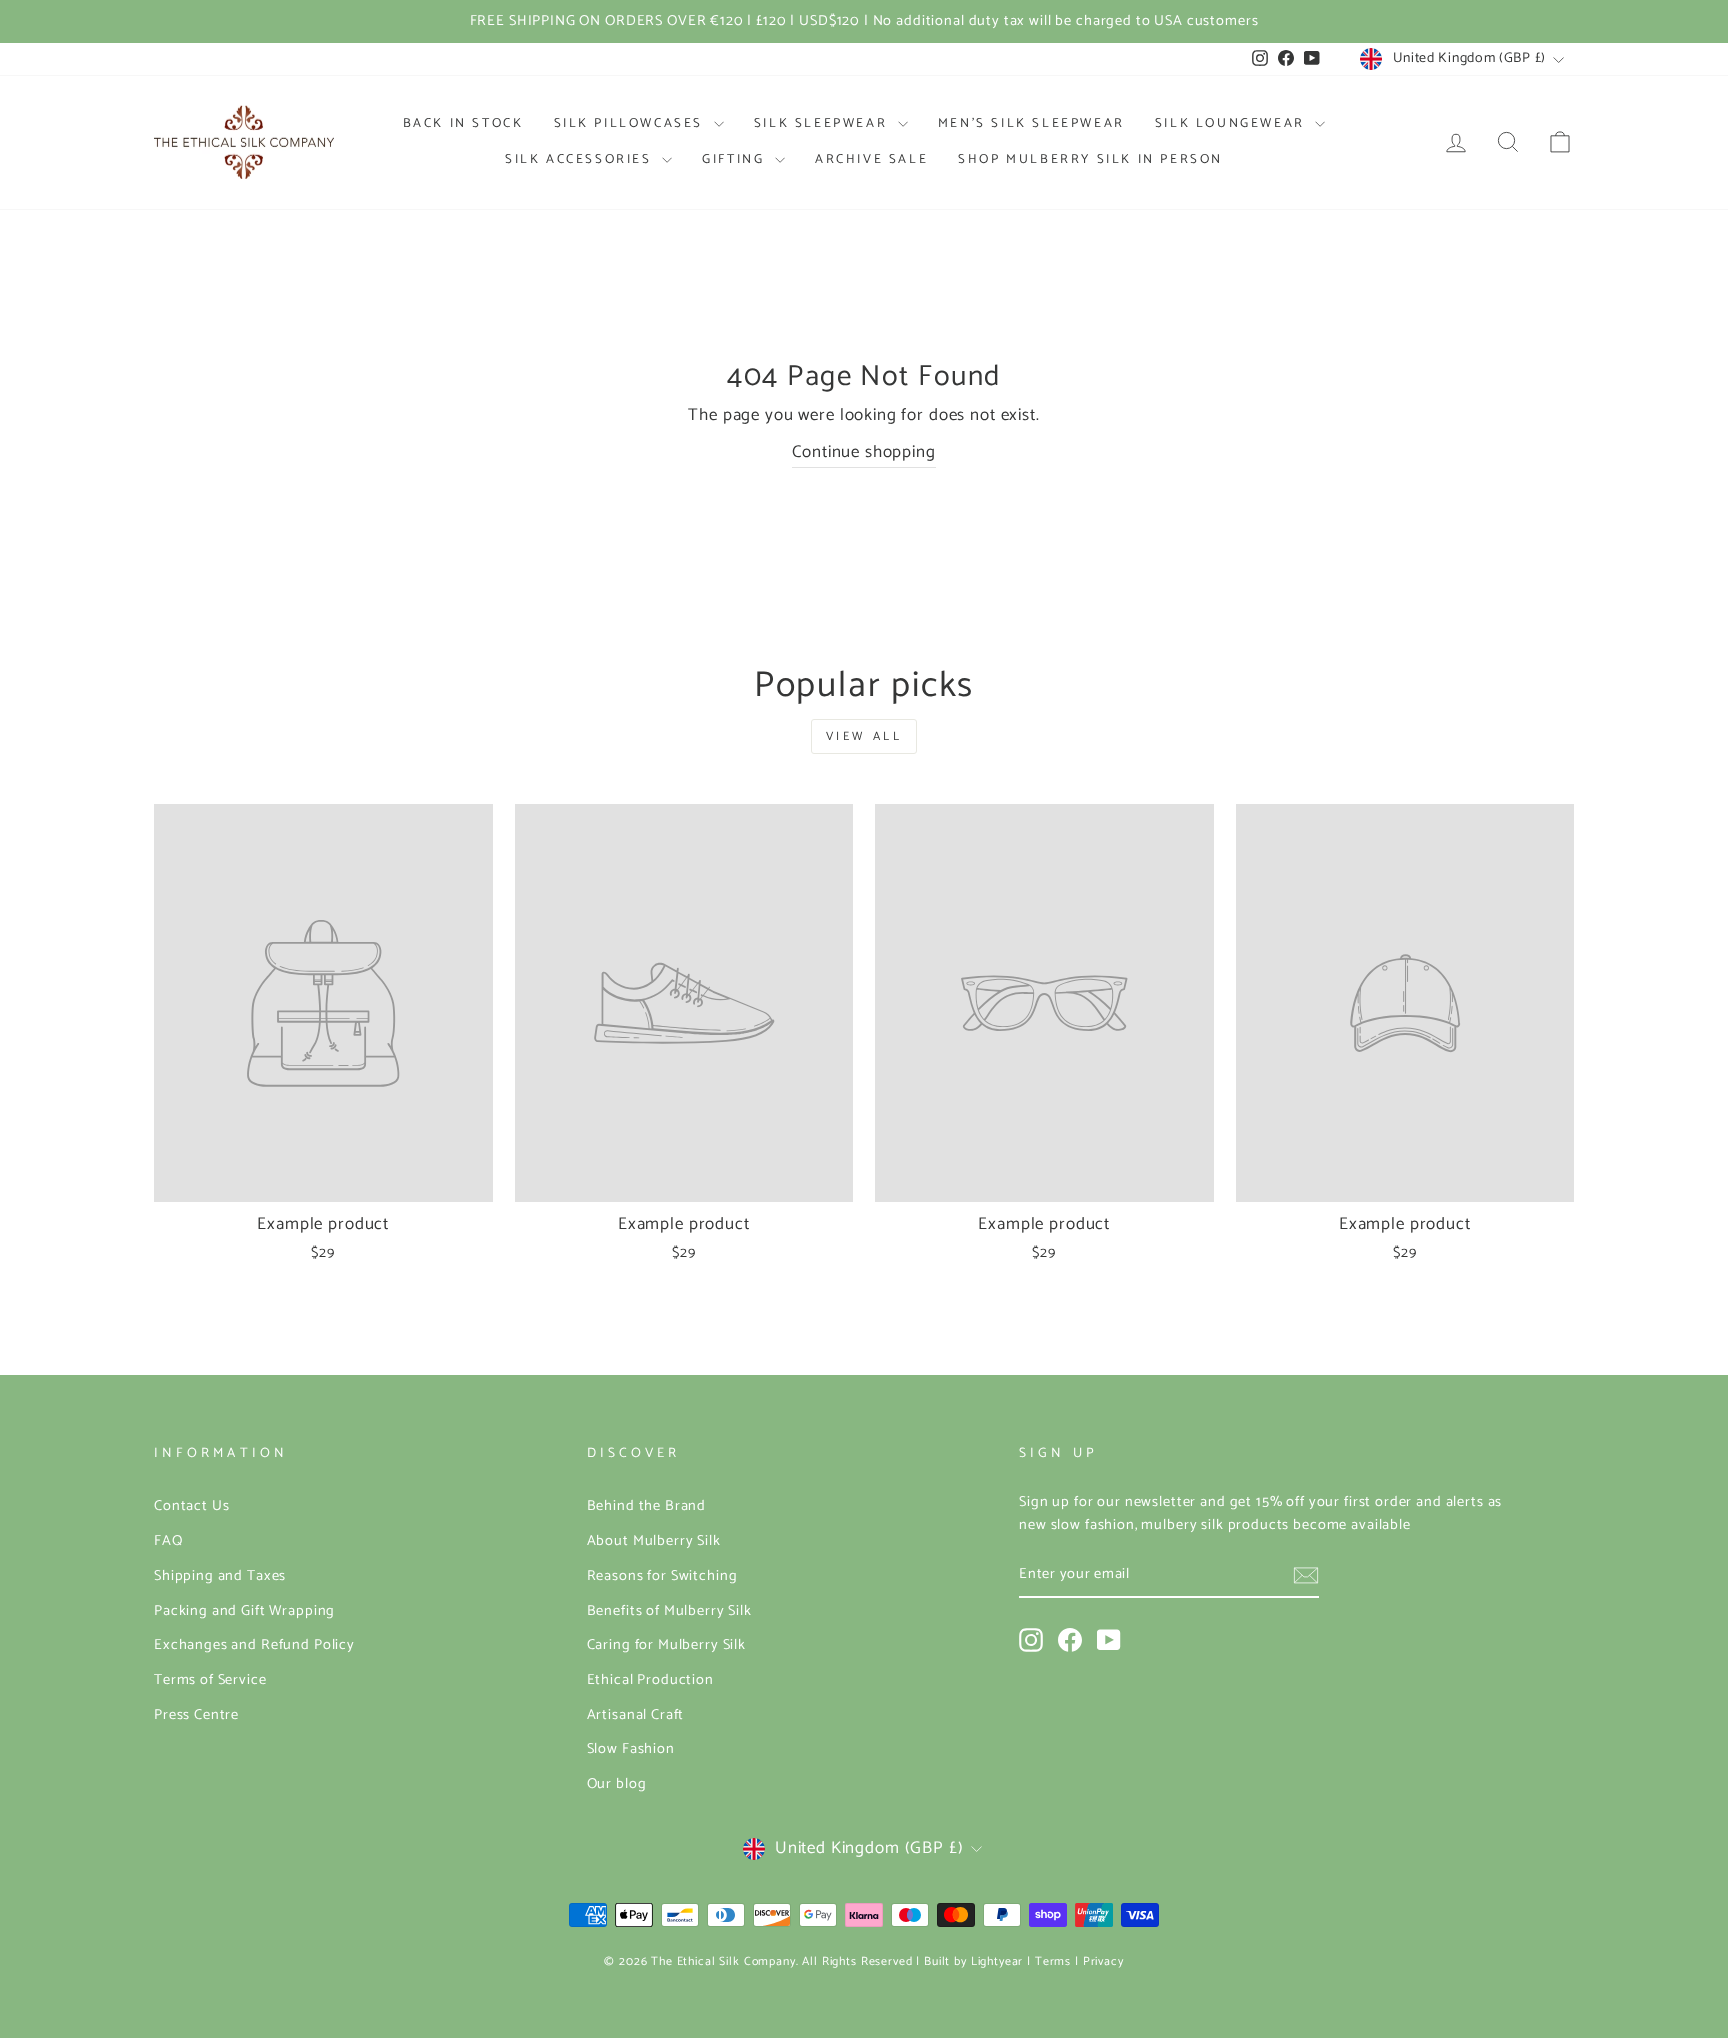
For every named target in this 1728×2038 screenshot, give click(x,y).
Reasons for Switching (662, 1576)
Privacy (1103, 1961)
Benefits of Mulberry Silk (669, 1611)
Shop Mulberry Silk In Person (1090, 159)
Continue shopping (863, 452)
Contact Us (192, 1506)
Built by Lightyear (973, 1961)
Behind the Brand (647, 1506)
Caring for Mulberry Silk (666, 1645)
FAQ (168, 1541)
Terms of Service (210, 1680)
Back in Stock (463, 123)
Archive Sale (871, 159)
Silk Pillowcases (631, 123)
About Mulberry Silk (654, 1541)
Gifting (736, 159)
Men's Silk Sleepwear (1031, 123)
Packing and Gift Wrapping (244, 1611)
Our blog (617, 1784)
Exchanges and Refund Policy (254, 1645)
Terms (1053, 1961)
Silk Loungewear (1233, 123)
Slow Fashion (631, 1749)
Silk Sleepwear (823, 123)
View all (864, 736)
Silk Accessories (581, 159)
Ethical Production (650, 1680)
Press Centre (196, 1715)
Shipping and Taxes (220, 1576)
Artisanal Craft (636, 1715)
